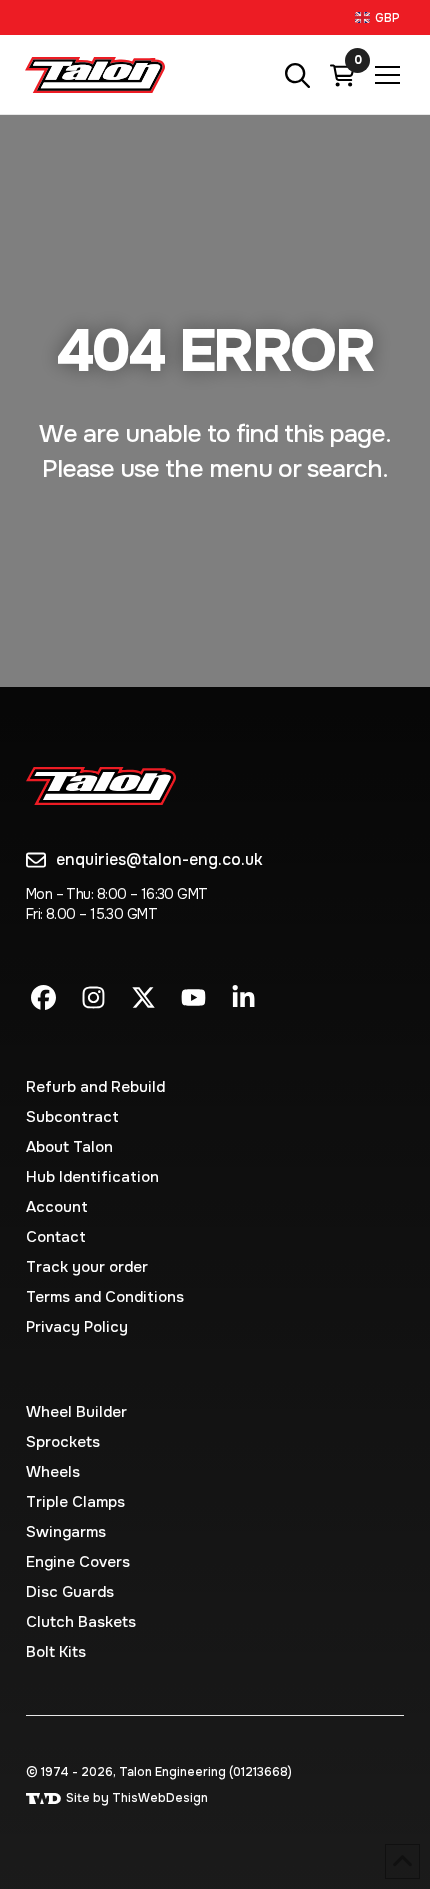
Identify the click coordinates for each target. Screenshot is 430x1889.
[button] (380, 17)
